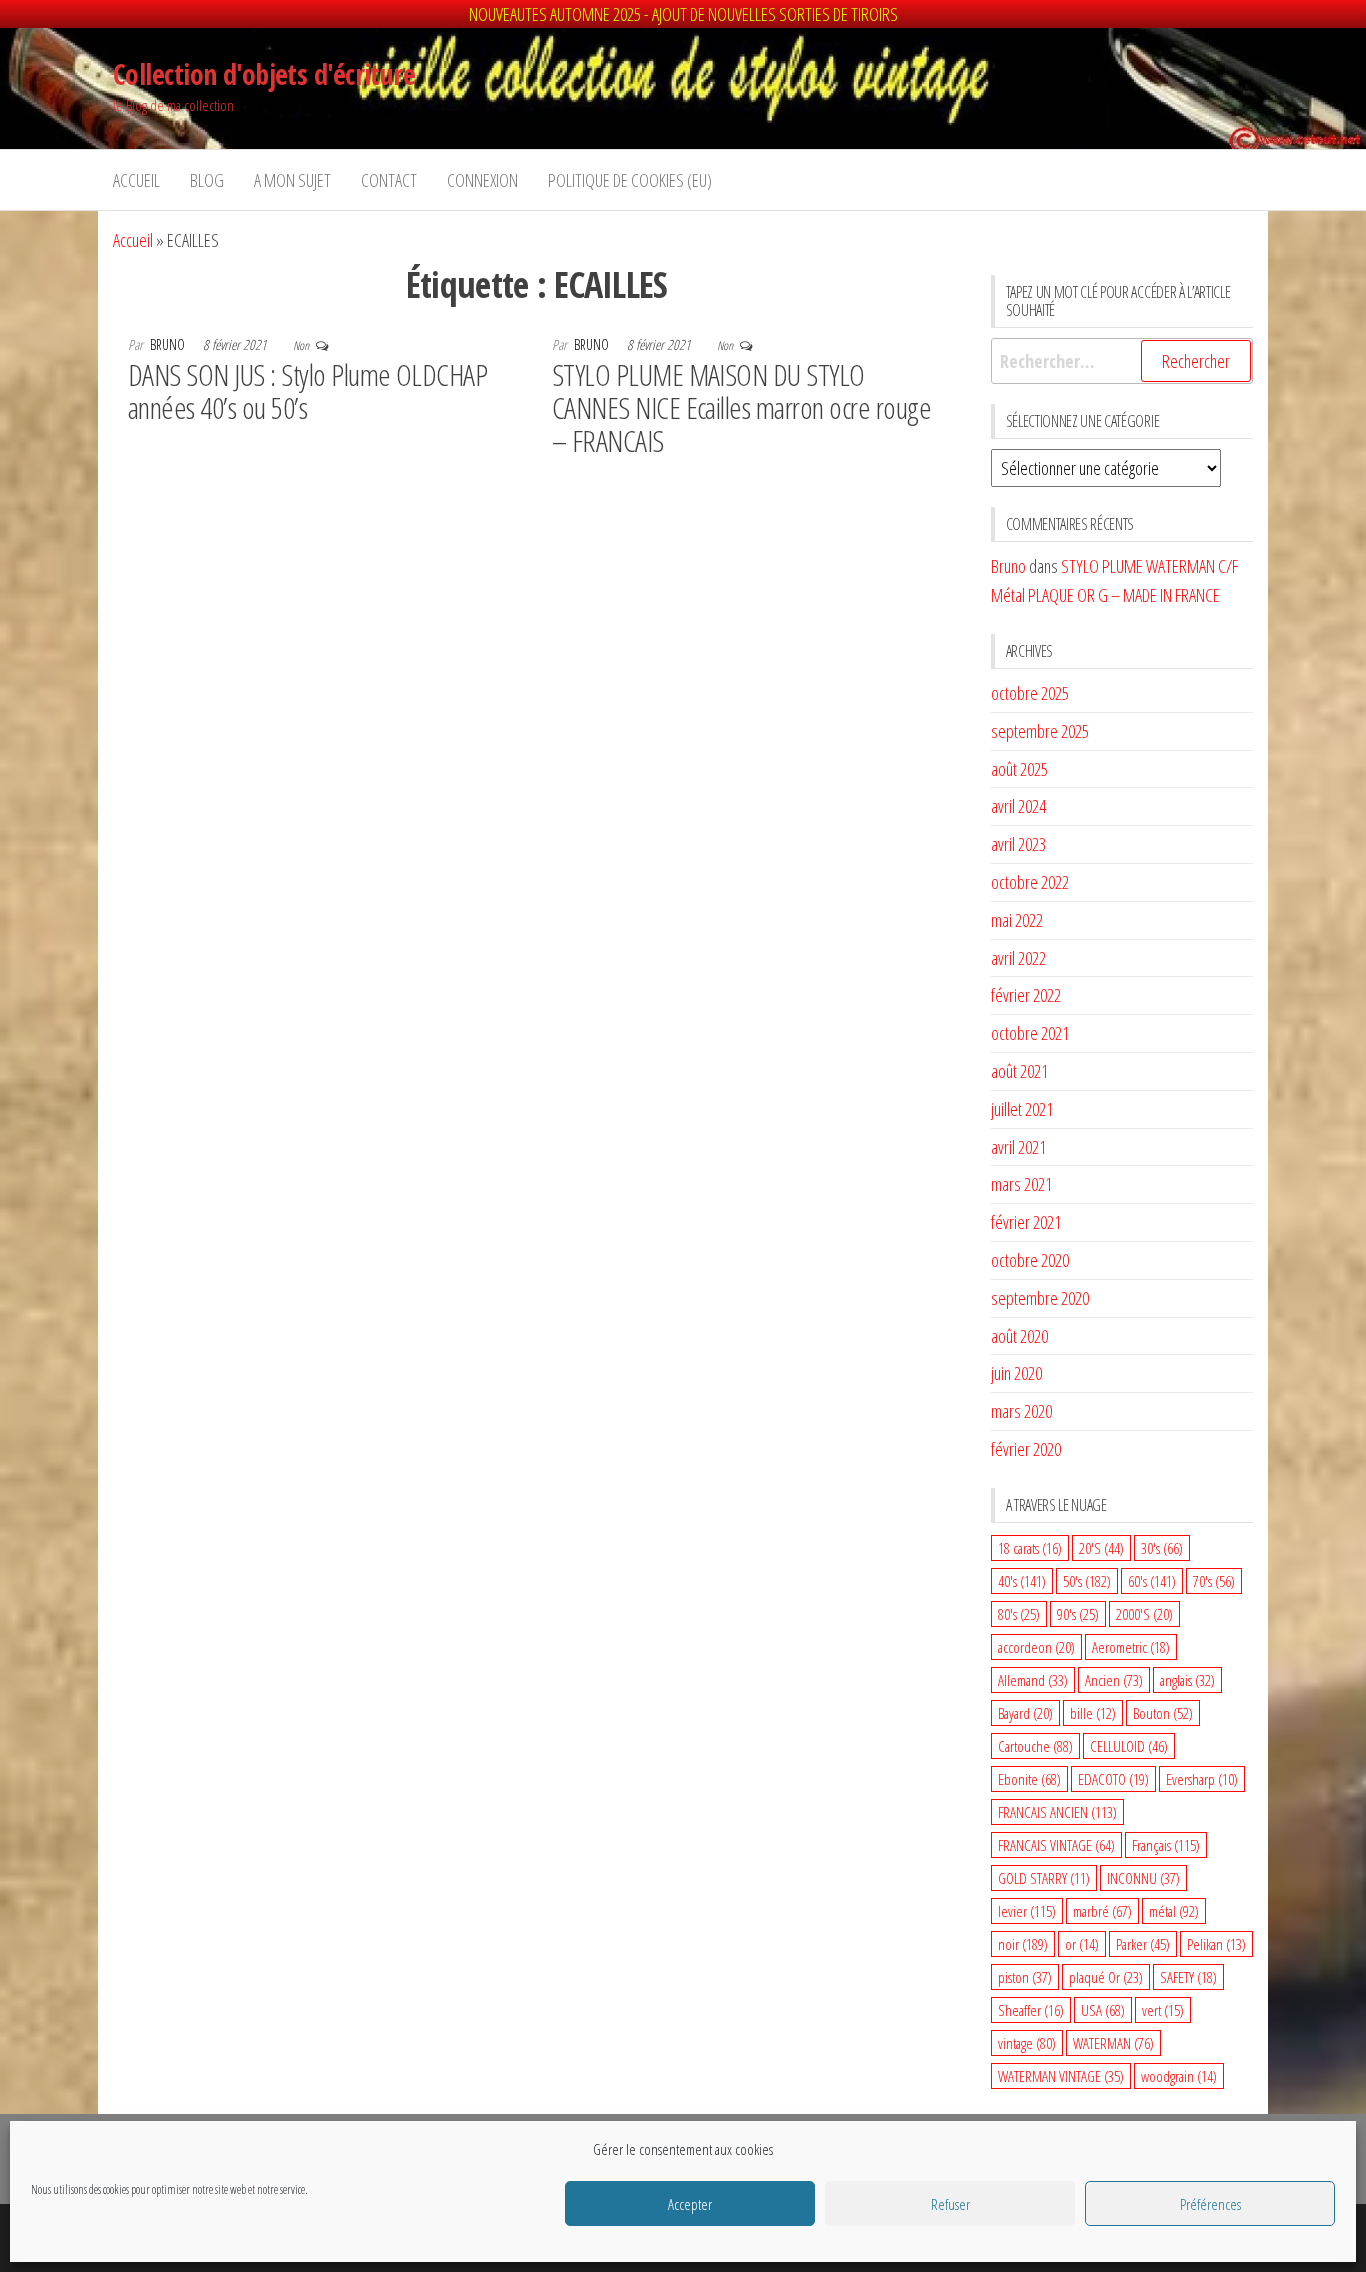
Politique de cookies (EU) (630, 180)
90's (1078, 1614)
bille (1093, 1713)
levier (1027, 1911)
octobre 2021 (1030, 1033)
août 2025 (1019, 769)
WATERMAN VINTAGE (1061, 2076)
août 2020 (1019, 1336)
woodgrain (1179, 2076)
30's (1162, 1548)
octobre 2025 (1030, 693)
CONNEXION (482, 180)
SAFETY (1188, 1977)
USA (1103, 2010)
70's (1214, 1581)
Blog (207, 180)
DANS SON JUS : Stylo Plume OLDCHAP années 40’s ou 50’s (307, 391)
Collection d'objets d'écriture (264, 74)
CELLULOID (1129, 1746)
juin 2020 (1016, 1373)
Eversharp (1202, 1779)
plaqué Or (1106, 1977)
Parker (1143, 1944)
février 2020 (1026, 1449)
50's (1087, 1581)
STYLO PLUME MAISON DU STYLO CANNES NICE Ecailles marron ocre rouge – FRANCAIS (741, 407)
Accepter (690, 2204)
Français (1166, 1845)
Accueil (136, 180)
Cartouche (1035, 1746)
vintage (1027, 2043)
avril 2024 (1018, 806)
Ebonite (1029, 1779)
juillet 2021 (1022, 1109)
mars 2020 (1021, 1411)
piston (1025, 1977)
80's (1019, 1614)
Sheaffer (1031, 2010)
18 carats (1030, 1548)
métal (1174, 1911)
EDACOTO (1113, 1779)
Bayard (1025, 1713)
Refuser (950, 2204)
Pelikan (1216, 1944)
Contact (389, 180)
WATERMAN (1113, 2043)
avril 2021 (1018, 1147)
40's (1022, 1581)
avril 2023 (1018, 844)
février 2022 (1026, 995)
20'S (1101, 1548)
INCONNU (1143, 1878)
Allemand (1033, 1680)
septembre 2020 (1040, 1298)
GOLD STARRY (1044, 1878)
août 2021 (1019, 1071)
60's (1152, 1581)
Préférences (1210, 2204)
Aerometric (1131, 1647)
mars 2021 (1021, 1184)
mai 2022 (1017, 920)
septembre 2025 (1040, 731)
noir (1023, 1944)
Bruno (169, 344)
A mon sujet (292, 180)
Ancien (1114, 1680)
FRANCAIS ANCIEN (1057, 1812)
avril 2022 (1018, 958)
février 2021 (1026, 1222)
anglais (1187, 1680)
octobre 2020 (1030, 1260)
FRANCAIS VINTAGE (1056, 1845)
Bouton (1163, 1713)
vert (1163, 2010)
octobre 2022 (1030, 882)
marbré (1102, 1911)
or (1082, 1944)
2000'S (1144, 1614)
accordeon (1036, 1647)
